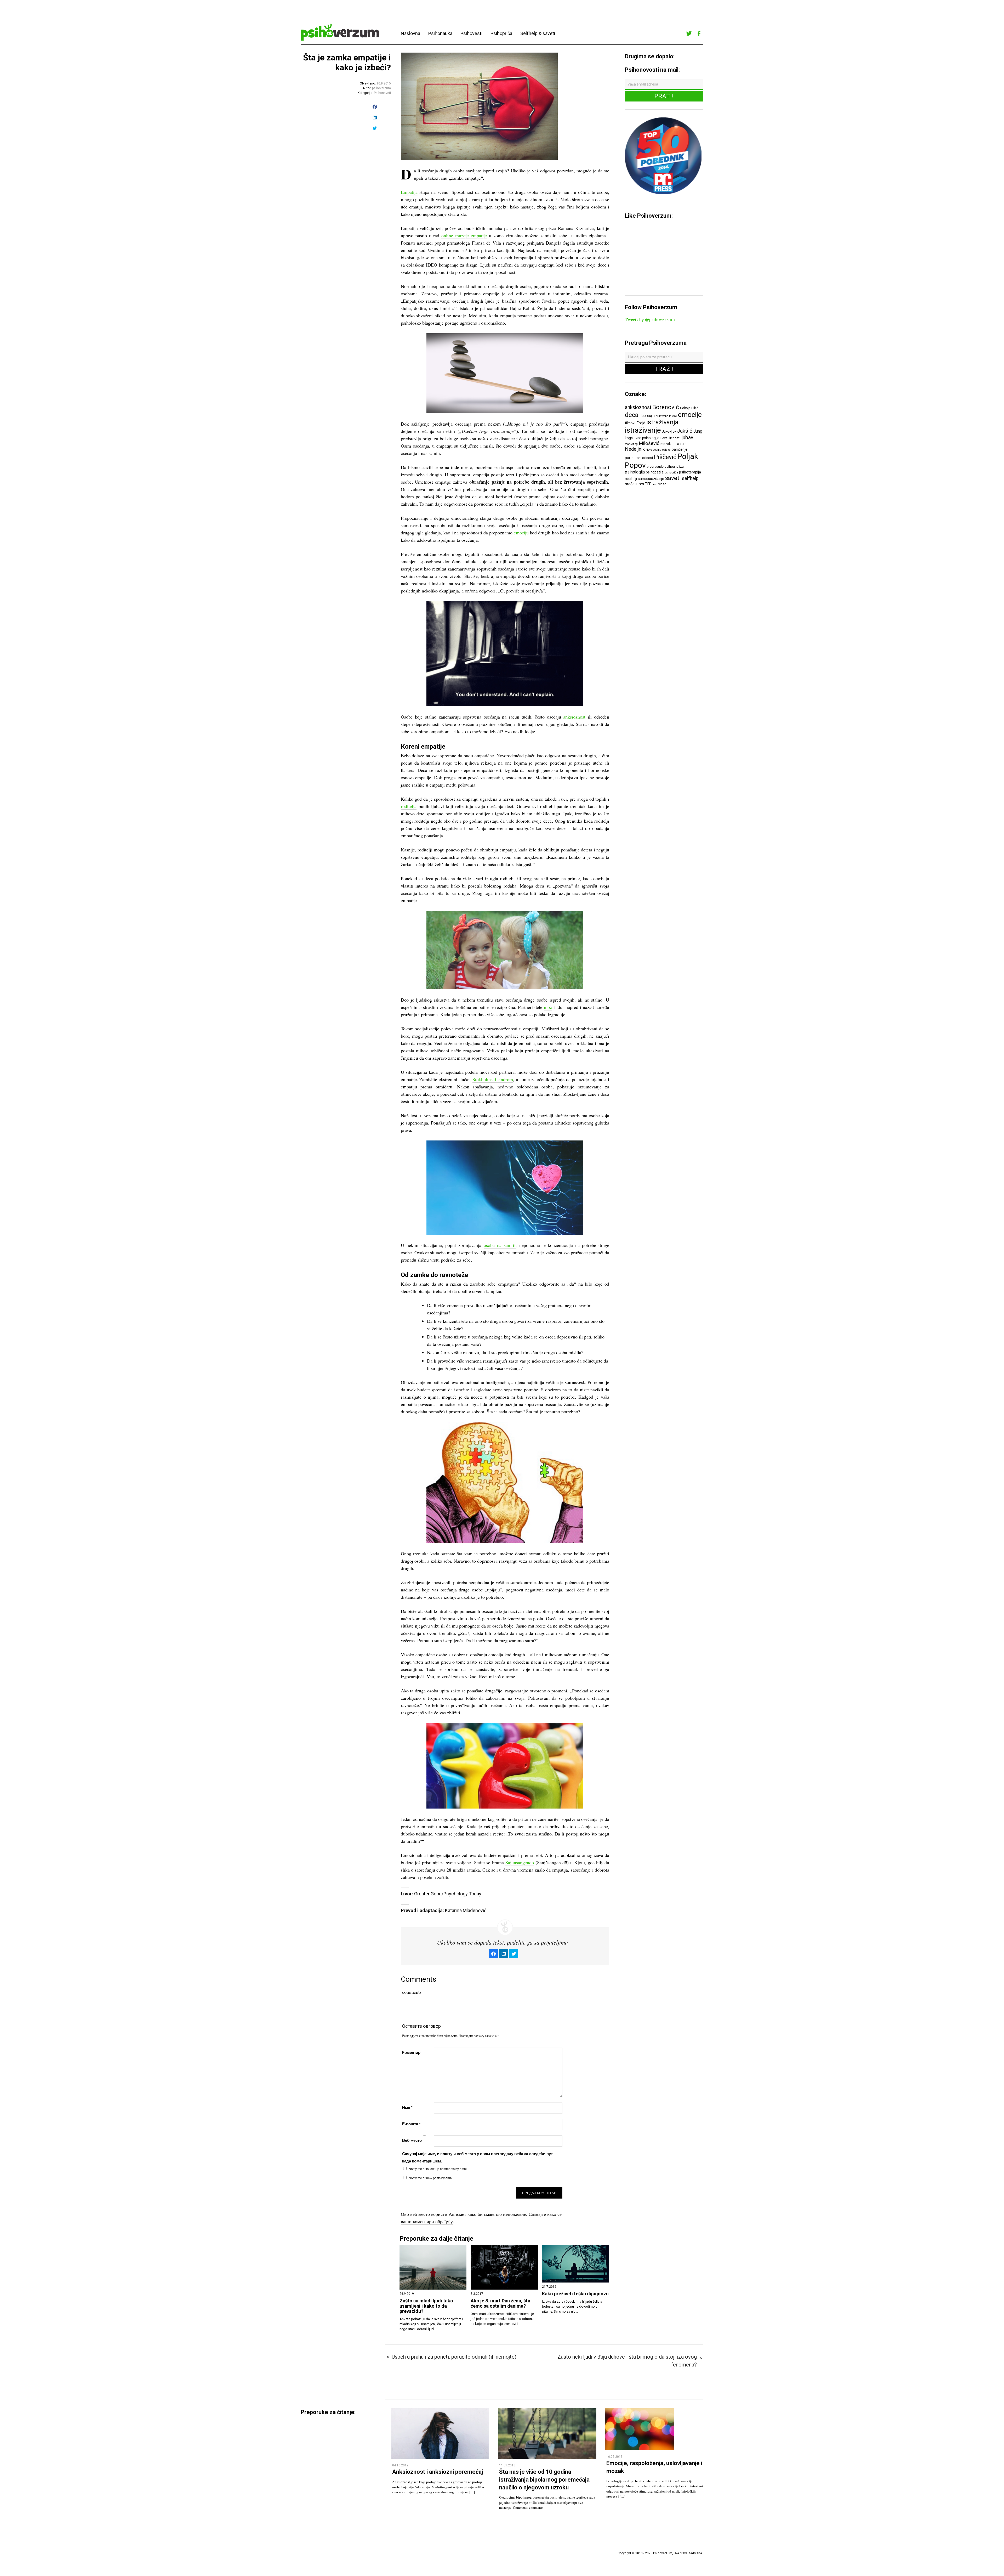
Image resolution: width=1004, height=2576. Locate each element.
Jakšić (685, 431)
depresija (647, 416)
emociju (521, 533)
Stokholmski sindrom (493, 1079)
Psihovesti (471, 33)
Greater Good (428, 1894)
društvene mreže (666, 416)
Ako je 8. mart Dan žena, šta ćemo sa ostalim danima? (500, 2303)
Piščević (665, 457)
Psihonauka (440, 33)
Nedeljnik (635, 449)
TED (648, 484)
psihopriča (671, 473)
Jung (698, 431)
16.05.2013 (614, 2457)
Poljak (688, 456)
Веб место (412, 2140)
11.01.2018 (507, 2465)
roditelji (631, 479)
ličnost (674, 438)
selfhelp (690, 478)
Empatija (409, 192)
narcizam (679, 444)
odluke (666, 450)
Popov (635, 465)
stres (640, 484)
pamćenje (680, 449)
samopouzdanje (651, 479)
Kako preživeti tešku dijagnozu (575, 2294)
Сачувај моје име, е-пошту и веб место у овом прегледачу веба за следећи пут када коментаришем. (477, 2157)
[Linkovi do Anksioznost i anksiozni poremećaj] (440, 2457)
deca (632, 415)
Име (407, 2107)
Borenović (666, 407)
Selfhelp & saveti (538, 33)
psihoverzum (381, 88)
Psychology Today (462, 1894)
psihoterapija (690, 472)
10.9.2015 (384, 83)
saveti (673, 478)
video (662, 484)
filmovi (630, 423)
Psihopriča (501, 33)
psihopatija (655, 472)
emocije (690, 414)
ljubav (687, 437)
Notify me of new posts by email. (431, 2178)
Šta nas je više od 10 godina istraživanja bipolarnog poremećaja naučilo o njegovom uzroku (544, 2479)
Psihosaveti (382, 93)
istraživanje (643, 430)
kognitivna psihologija (642, 438)
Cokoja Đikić (689, 408)
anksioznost (574, 717)
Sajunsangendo (520, 1862)
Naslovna (410, 33)
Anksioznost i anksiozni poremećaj (438, 2472)
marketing (631, 444)
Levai (664, 438)
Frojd (641, 423)
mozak (666, 444)
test (655, 484)
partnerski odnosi (639, 458)
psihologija (635, 472)
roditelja (409, 806)
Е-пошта (411, 2124)
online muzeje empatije (464, 235)
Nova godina (654, 450)
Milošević (649, 443)
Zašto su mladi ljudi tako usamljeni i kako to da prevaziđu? (426, 2306)
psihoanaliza (674, 467)
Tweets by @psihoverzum (650, 320)
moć (548, 1007)
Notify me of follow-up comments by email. (438, 2169)
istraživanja (662, 422)
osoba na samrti (500, 1245)
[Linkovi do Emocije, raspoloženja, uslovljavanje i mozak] (640, 2449)
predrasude (655, 467)
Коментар (411, 2052)
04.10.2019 (400, 2465)
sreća (630, 484)
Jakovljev (669, 431)
